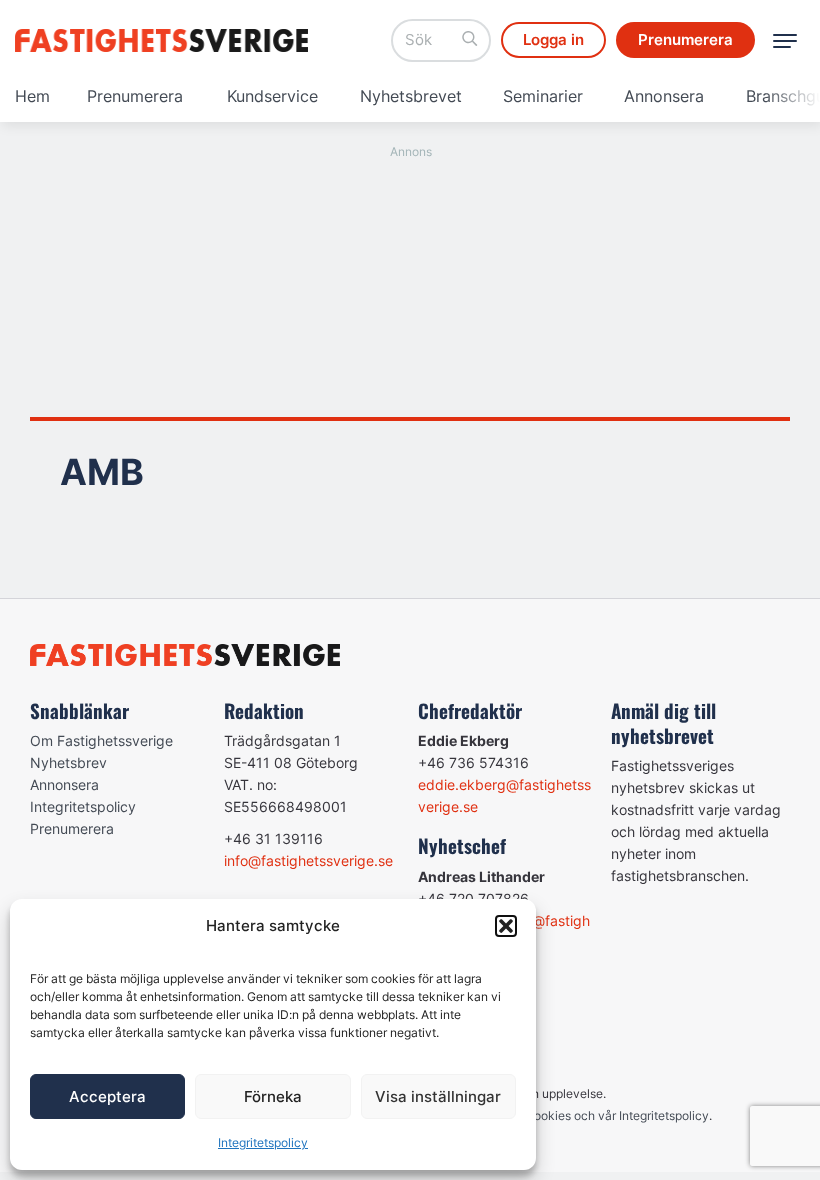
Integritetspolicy (263, 1142)
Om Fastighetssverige (101, 740)
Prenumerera (135, 96)
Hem (32, 96)
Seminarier (543, 96)
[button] (506, 926)
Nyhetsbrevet (411, 96)
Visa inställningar (438, 1096)
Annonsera (664, 96)
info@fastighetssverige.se (308, 860)
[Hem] (165, 40)
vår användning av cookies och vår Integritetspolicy (564, 1115)
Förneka (273, 1096)
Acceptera (107, 1096)
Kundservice (272, 96)
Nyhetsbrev (68, 762)
